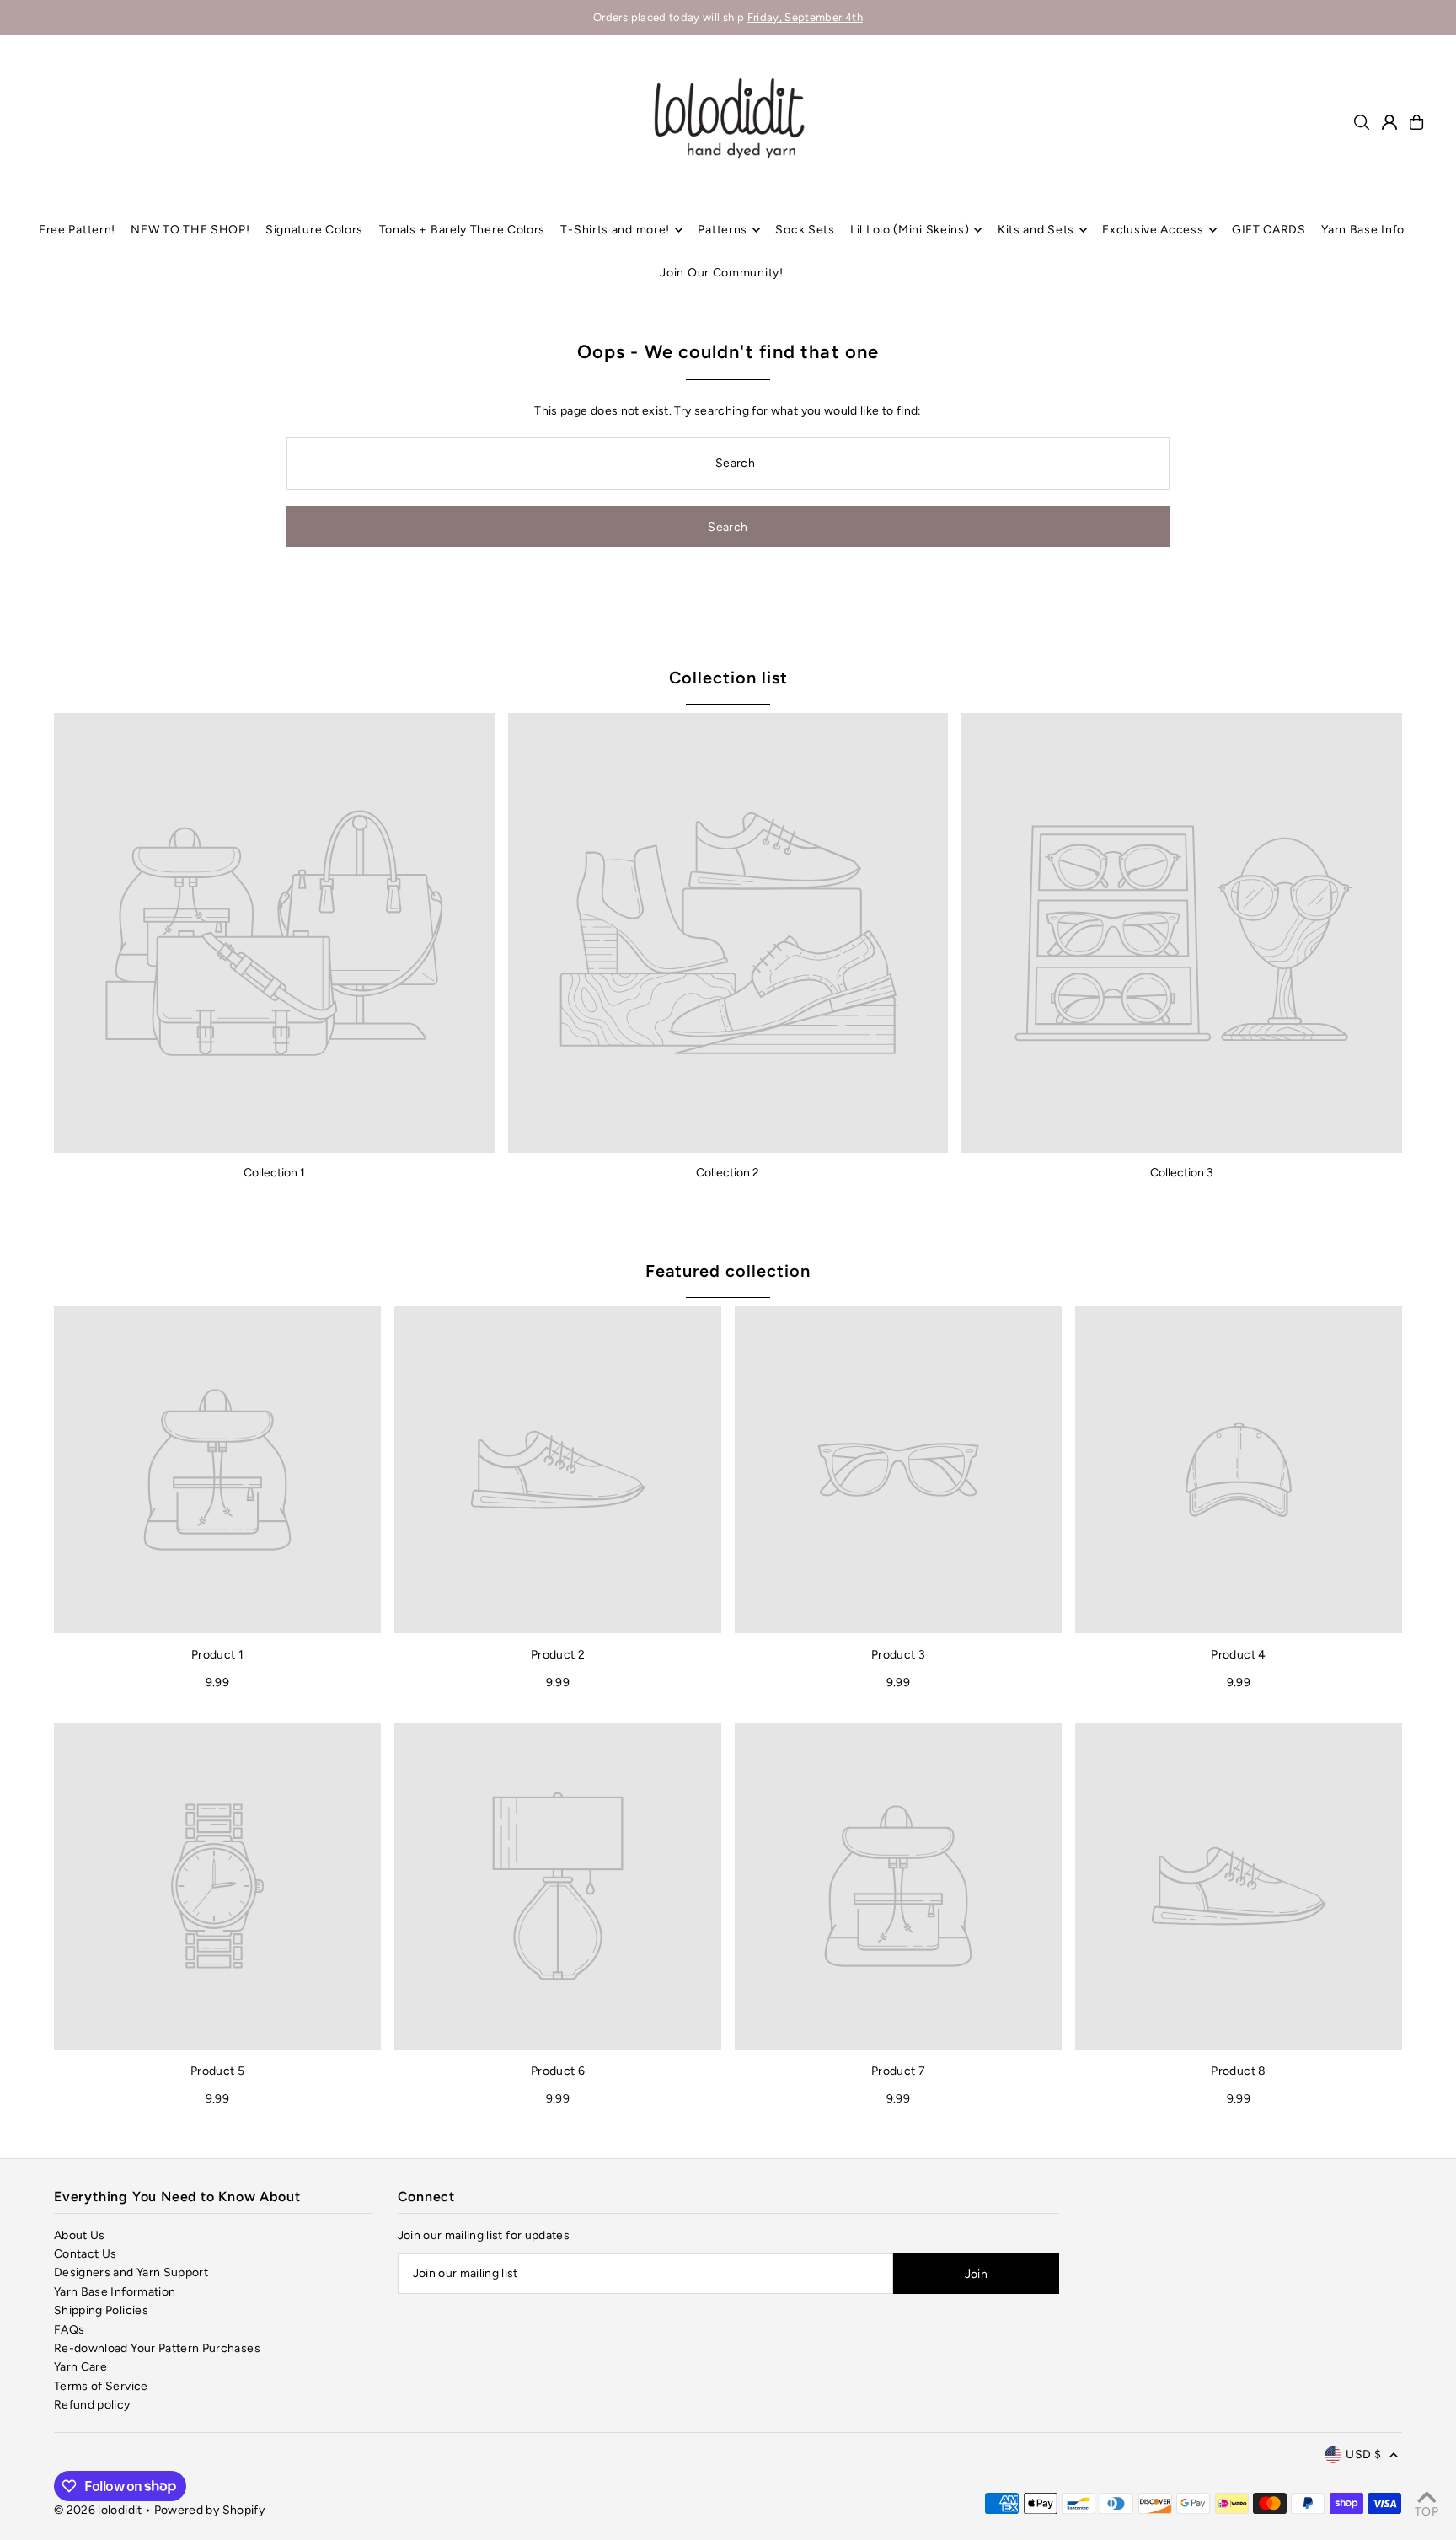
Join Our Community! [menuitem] (721, 273)
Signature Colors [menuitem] (314, 230)
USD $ (1363, 2454)
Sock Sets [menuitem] (805, 230)
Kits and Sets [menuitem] (1036, 230)
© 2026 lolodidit (98, 2510)
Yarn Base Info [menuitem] (1363, 230)
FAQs (69, 2330)
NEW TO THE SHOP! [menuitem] (190, 230)
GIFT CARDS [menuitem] (1269, 230)
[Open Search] (1362, 122)
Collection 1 (274, 1173)
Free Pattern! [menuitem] (77, 230)
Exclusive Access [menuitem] (1153, 230)
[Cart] (1416, 122)
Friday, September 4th (805, 17)
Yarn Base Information (115, 2292)
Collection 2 (728, 1173)
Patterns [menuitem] (723, 230)
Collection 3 (1182, 1173)
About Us (80, 2235)
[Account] (1389, 122)
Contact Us (86, 2254)
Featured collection (728, 1271)
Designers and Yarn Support (131, 2272)
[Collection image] (274, 933)
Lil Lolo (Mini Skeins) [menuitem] (910, 230)
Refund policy (92, 2405)
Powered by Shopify (209, 2510)
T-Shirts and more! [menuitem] (615, 230)
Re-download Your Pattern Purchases (157, 2348)
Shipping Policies (101, 2310)
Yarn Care (80, 2367)
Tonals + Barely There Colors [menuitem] (463, 230)
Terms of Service (101, 2386)
